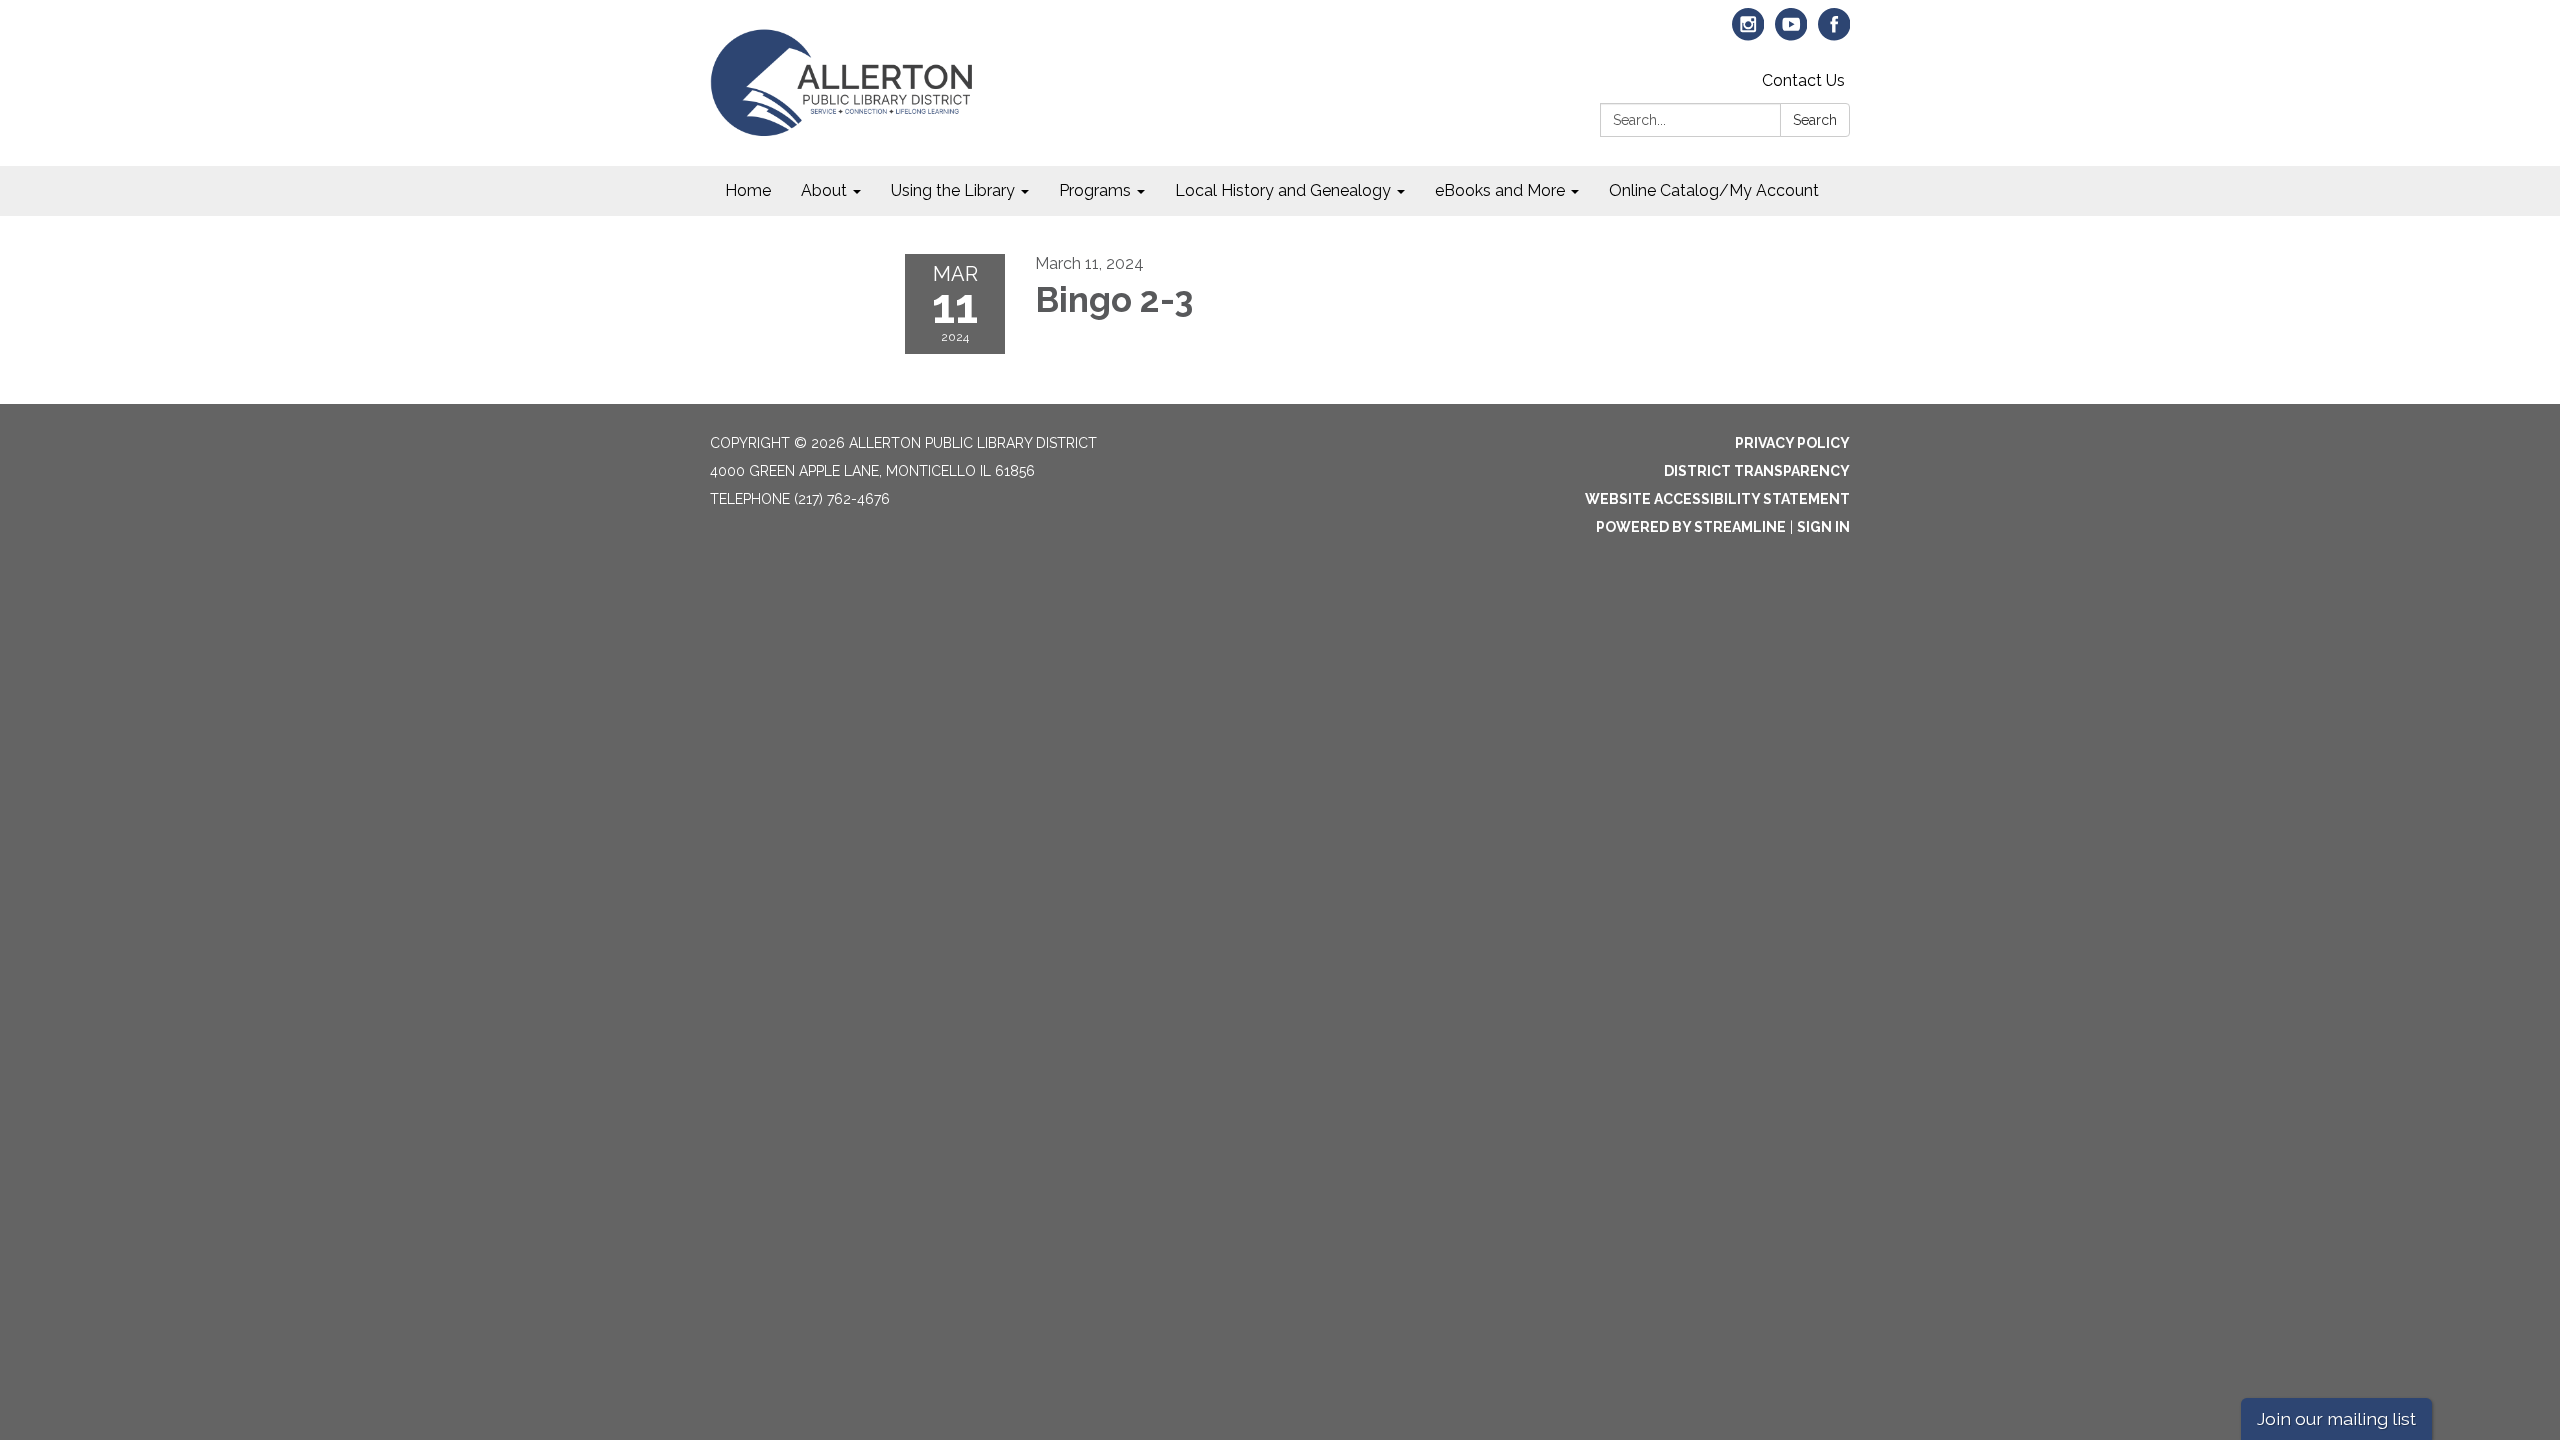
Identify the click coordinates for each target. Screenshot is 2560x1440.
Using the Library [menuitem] (953, 190)
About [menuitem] (824, 190)
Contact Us (1803, 80)
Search (1815, 120)
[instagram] (1748, 33)
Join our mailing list (2336, 1418)
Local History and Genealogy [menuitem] (1283, 190)
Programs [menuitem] (1095, 190)
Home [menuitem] (748, 190)
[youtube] (1791, 33)
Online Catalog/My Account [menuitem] (1714, 190)
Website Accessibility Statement (1717, 499)
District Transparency (1757, 471)
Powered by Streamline (1691, 527)
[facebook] (1834, 33)
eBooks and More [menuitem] (1500, 190)
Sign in (1823, 527)
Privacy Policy (1792, 443)
